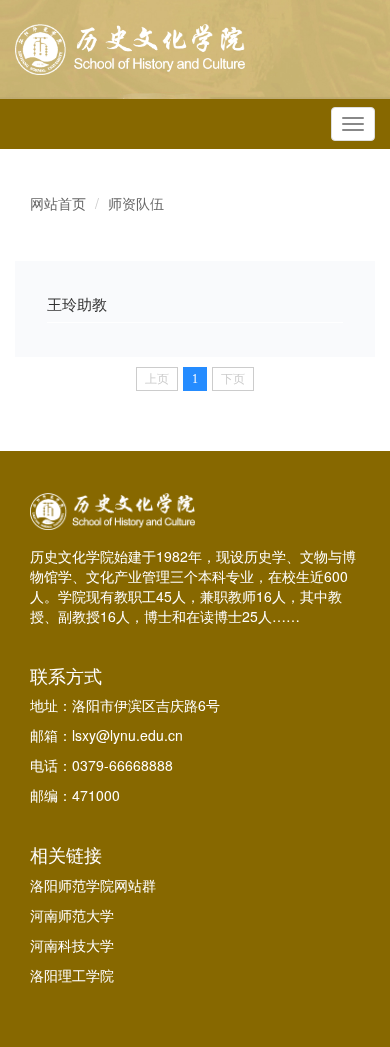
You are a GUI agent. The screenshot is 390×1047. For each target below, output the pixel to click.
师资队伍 (136, 203)
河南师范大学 (72, 915)
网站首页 (58, 203)
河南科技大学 (72, 945)
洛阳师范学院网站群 (93, 885)
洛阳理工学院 (72, 975)
